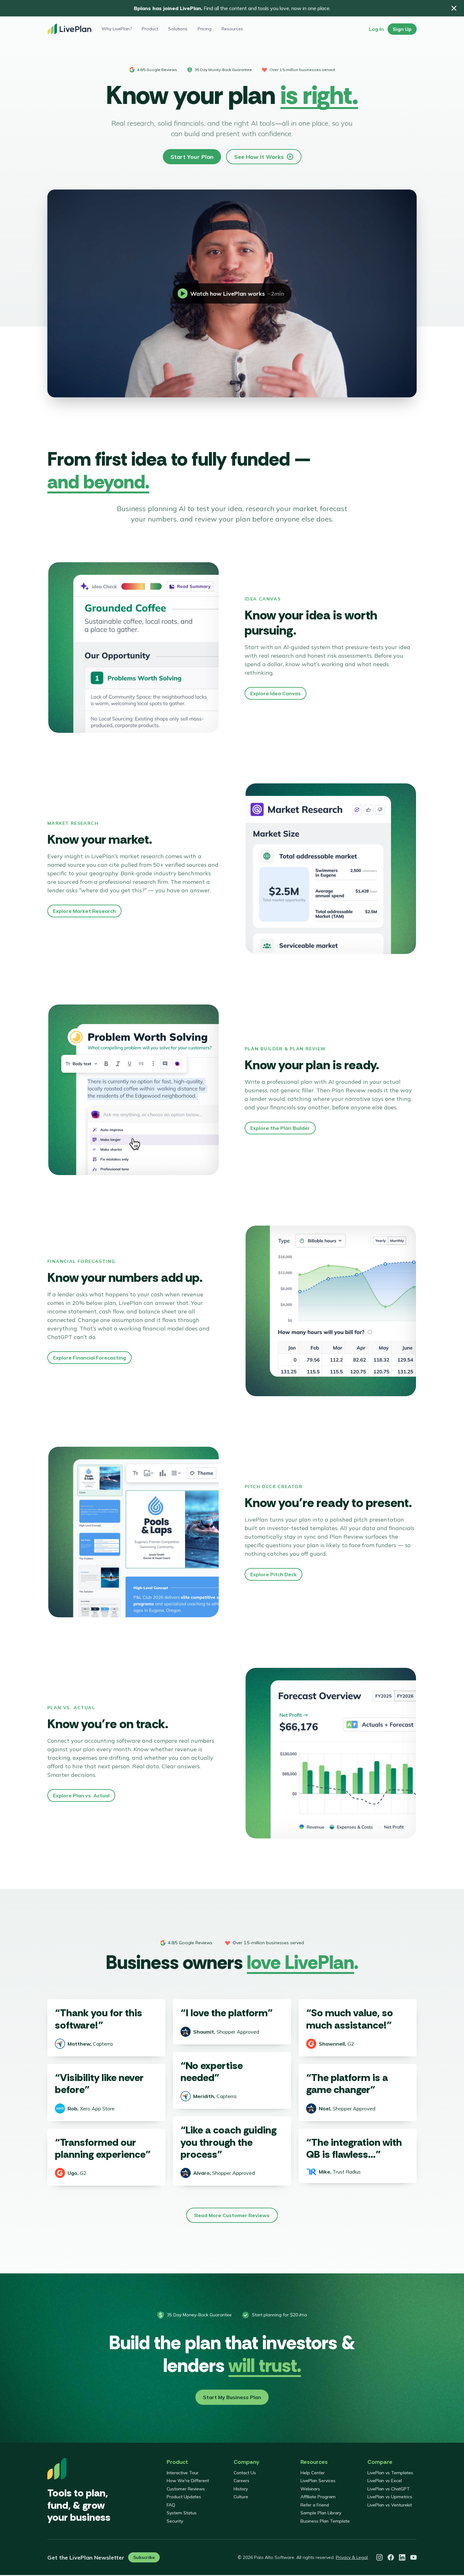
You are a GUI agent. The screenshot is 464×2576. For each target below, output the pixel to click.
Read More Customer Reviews (232, 2215)
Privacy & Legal (352, 2557)
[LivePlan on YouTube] (413, 2557)
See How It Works (259, 157)
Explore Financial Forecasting (89, 1358)
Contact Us (245, 2473)
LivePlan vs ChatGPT (389, 2489)
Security (175, 2521)
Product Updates (184, 2497)
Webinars (310, 2489)
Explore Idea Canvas (276, 693)
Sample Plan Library (321, 2513)
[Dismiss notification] (454, 8)
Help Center (313, 2473)
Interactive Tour (183, 2473)
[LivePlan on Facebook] (391, 2557)
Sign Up (402, 29)
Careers (241, 2481)
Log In (376, 29)
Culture (241, 2497)
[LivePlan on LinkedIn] (402, 2557)
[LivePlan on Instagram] (379, 2557)
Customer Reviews (186, 2489)
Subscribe (144, 2557)
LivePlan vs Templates (390, 2473)
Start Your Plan (192, 157)
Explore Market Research (84, 911)
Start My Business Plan (232, 2397)
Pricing (205, 29)
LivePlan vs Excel (385, 2481)
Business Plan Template (325, 2521)
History (241, 2489)
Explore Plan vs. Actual (81, 1795)
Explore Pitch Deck (274, 1574)
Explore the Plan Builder (280, 1128)
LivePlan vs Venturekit (390, 2505)
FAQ (171, 2505)
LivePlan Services (318, 2481)
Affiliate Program (318, 2497)
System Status (182, 2513)
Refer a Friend (315, 2505)
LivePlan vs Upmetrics (390, 2497)
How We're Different (188, 2481)
